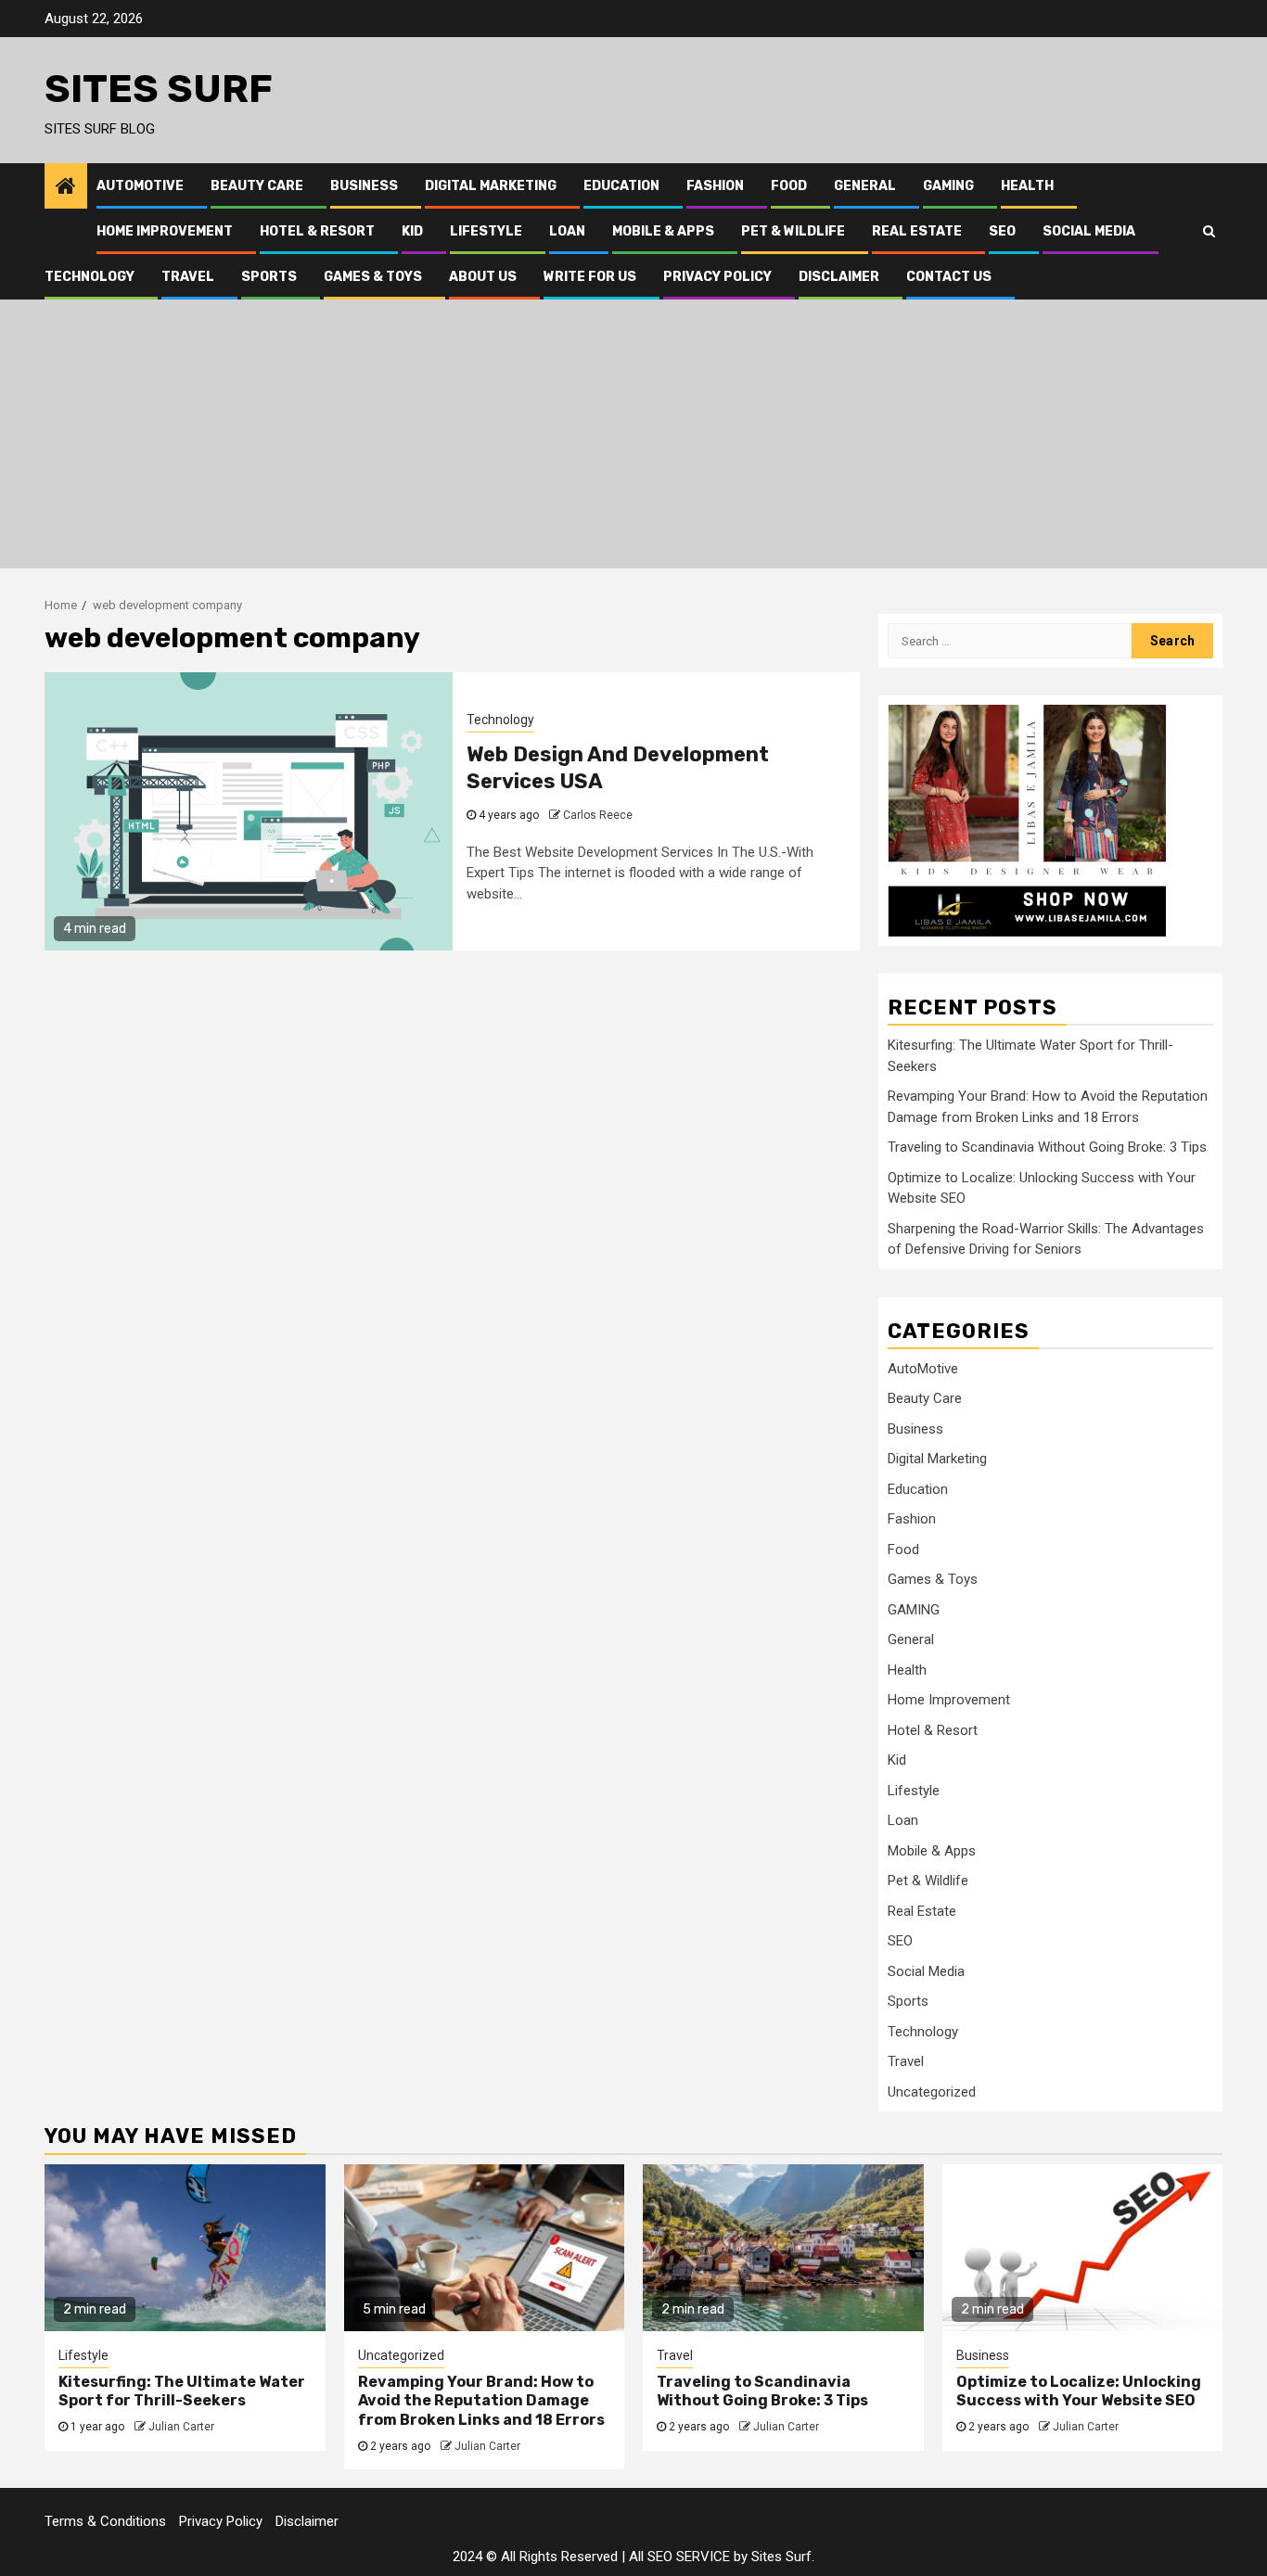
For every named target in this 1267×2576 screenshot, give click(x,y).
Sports (269, 277)
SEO (1002, 231)
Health (1027, 186)
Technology (90, 277)
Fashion (715, 186)
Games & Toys (373, 277)
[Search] (1209, 231)
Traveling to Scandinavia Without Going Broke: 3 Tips (1047, 1147)
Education (621, 186)
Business (364, 186)
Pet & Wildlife (793, 231)
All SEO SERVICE (679, 2557)
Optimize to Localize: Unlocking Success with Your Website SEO (1079, 2391)
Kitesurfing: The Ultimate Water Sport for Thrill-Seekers (182, 2391)
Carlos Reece (598, 815)
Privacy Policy (717, 277)
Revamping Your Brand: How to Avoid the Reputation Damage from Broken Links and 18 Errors (481, 2401)
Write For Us (590, 277)
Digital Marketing (491, 186)
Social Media (1089, 231)
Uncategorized (932, 2092)
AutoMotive (140, 186)
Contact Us (949, 277)
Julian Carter (181, 2427)
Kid (412, 231)
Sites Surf (159, 89)
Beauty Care (257, 186)
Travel (188, 277)
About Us (483, 277)
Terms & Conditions (105, 2521)
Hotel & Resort (317, 231)
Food (789, 186)
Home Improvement (165, 231)
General (865, 186)
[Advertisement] (633, 439)
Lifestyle (486, 231)
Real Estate (917, 231)
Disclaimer (839, 277)
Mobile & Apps (663, 231)
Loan (567, 231)
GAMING (948, 186)
